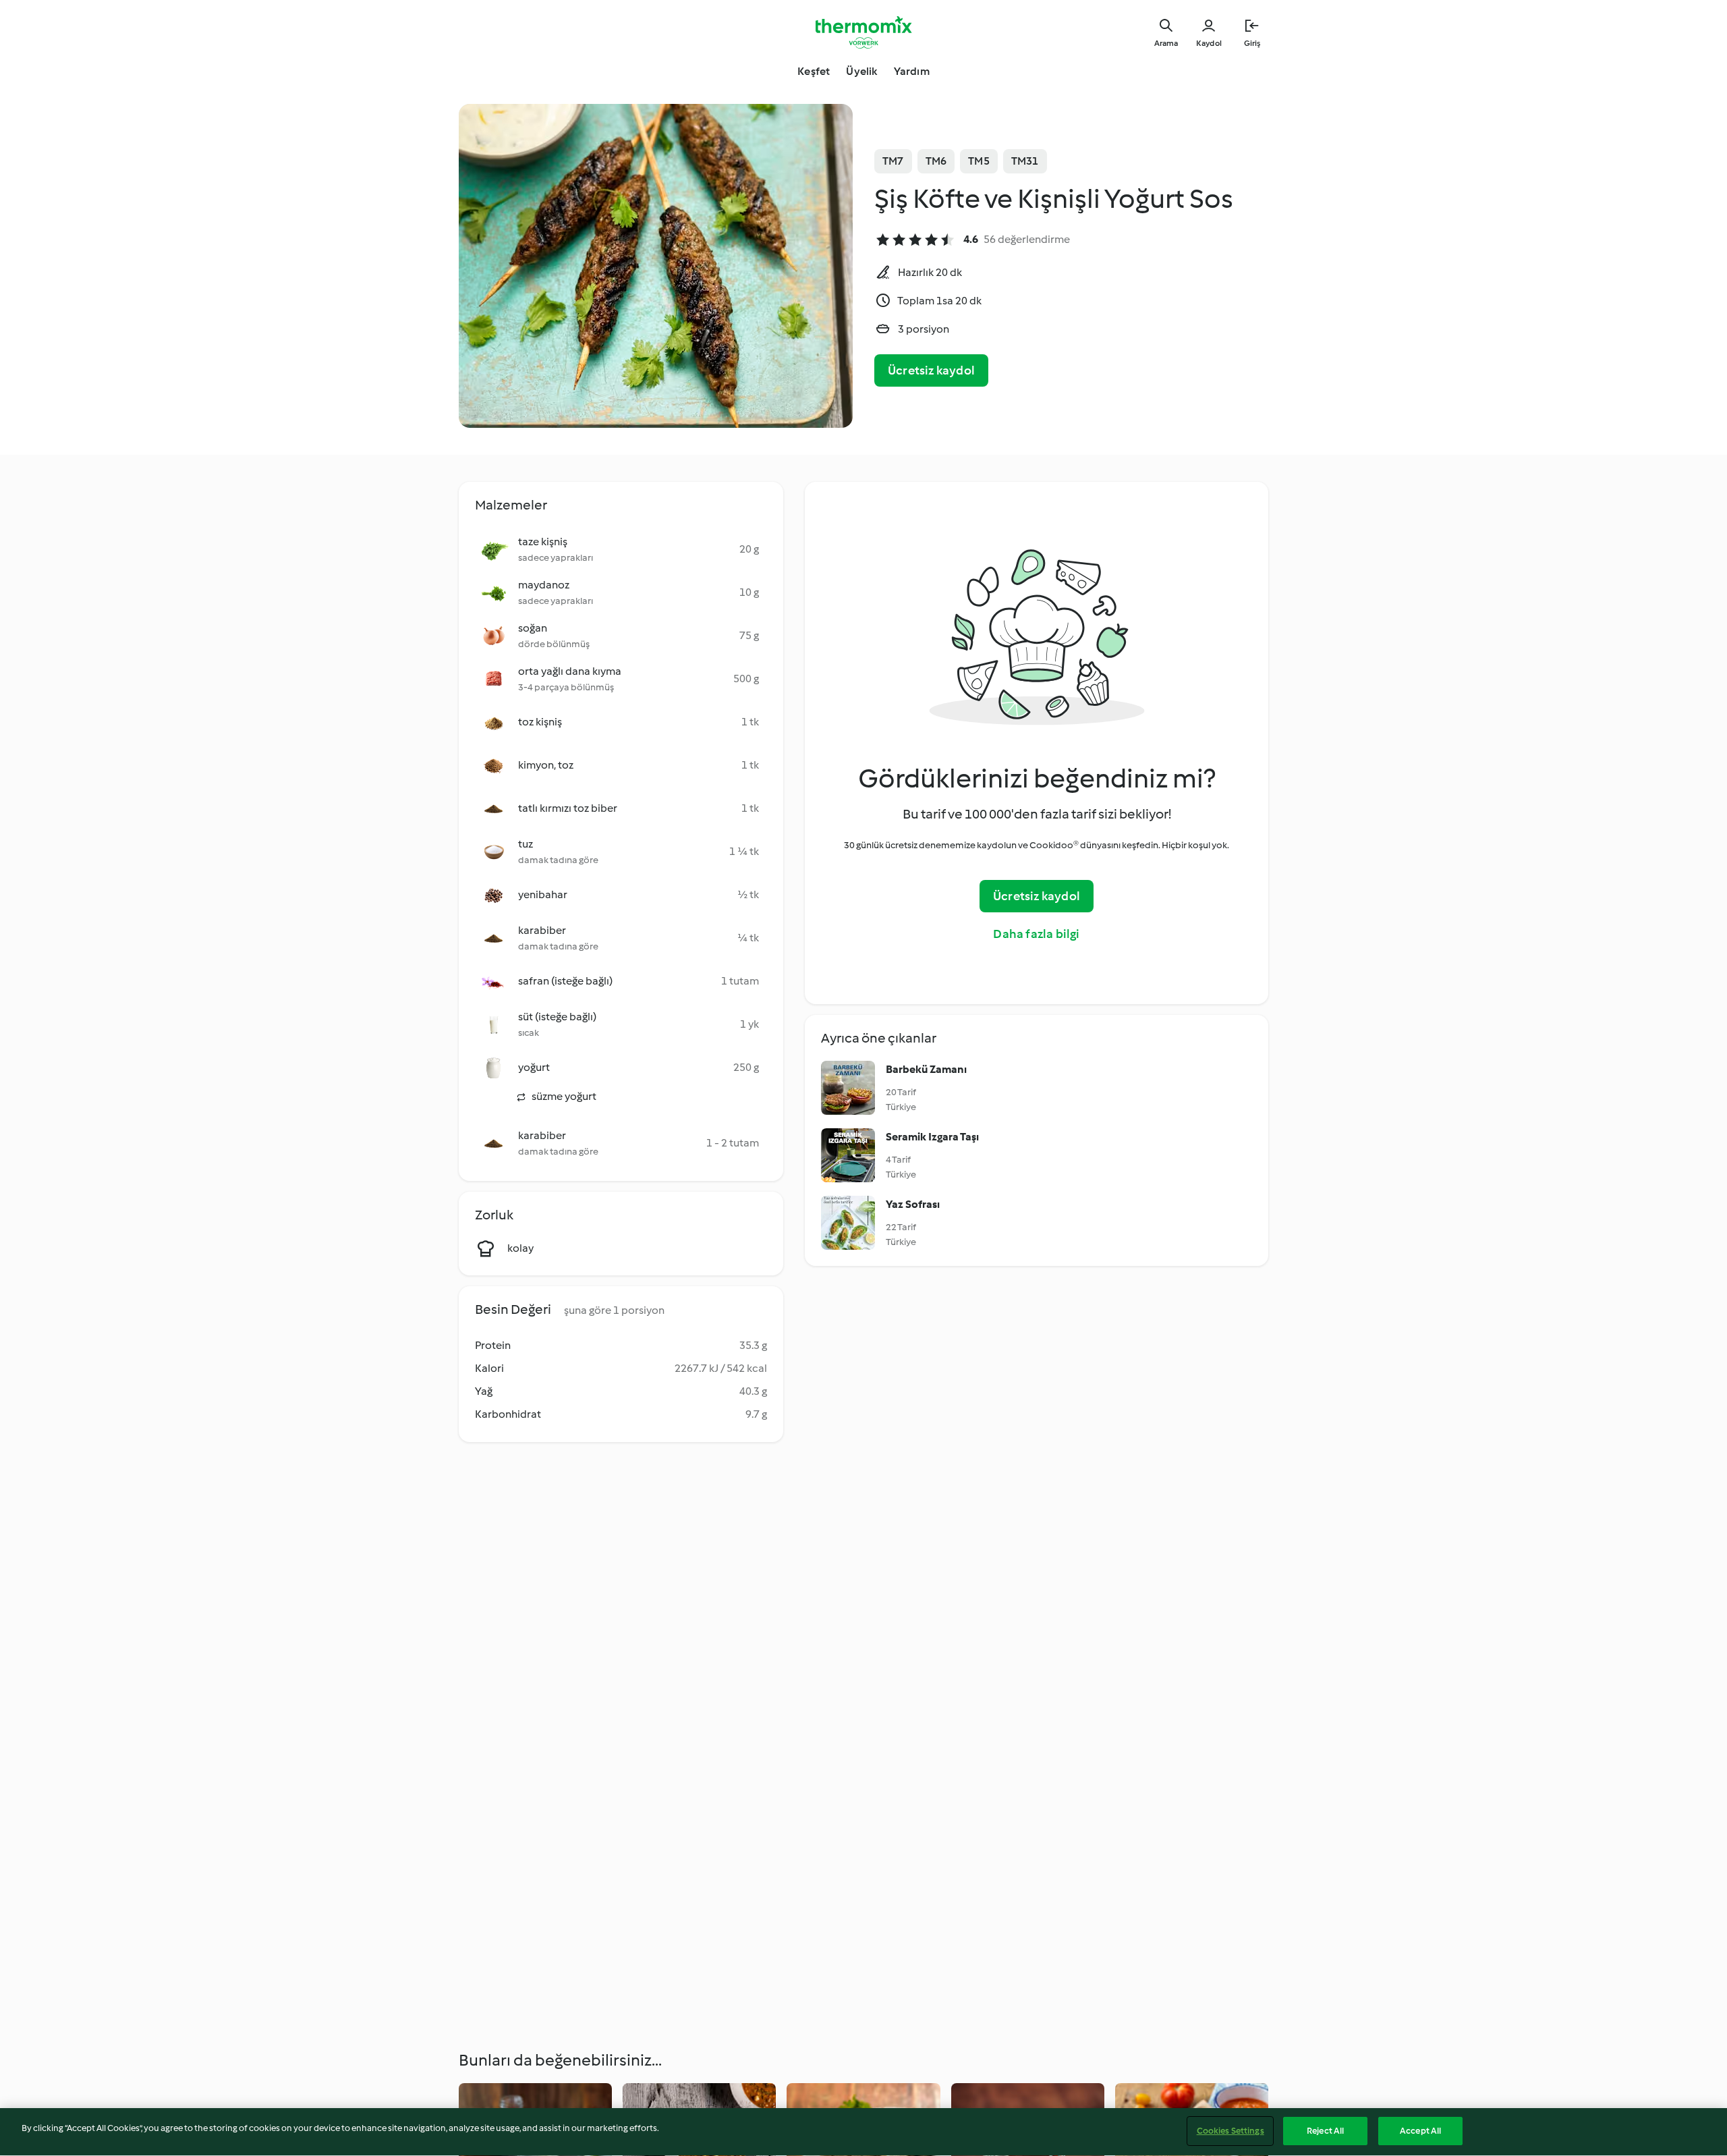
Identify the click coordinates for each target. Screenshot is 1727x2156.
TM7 (893, 161)
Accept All (1420, 2131)
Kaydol (1209, 43)
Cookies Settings (1230, 2131)
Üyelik (861, 71)
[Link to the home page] (863, 32)
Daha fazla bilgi (1036, 934)
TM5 (979, 161)
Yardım (912, 71)
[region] (863, 2132)
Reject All (1325, 2131)
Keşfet (814, 71)
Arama (1166, 43)
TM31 (1025, 161)
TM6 (936, 161)
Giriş (1252, 43)
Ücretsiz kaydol (931, 370)
